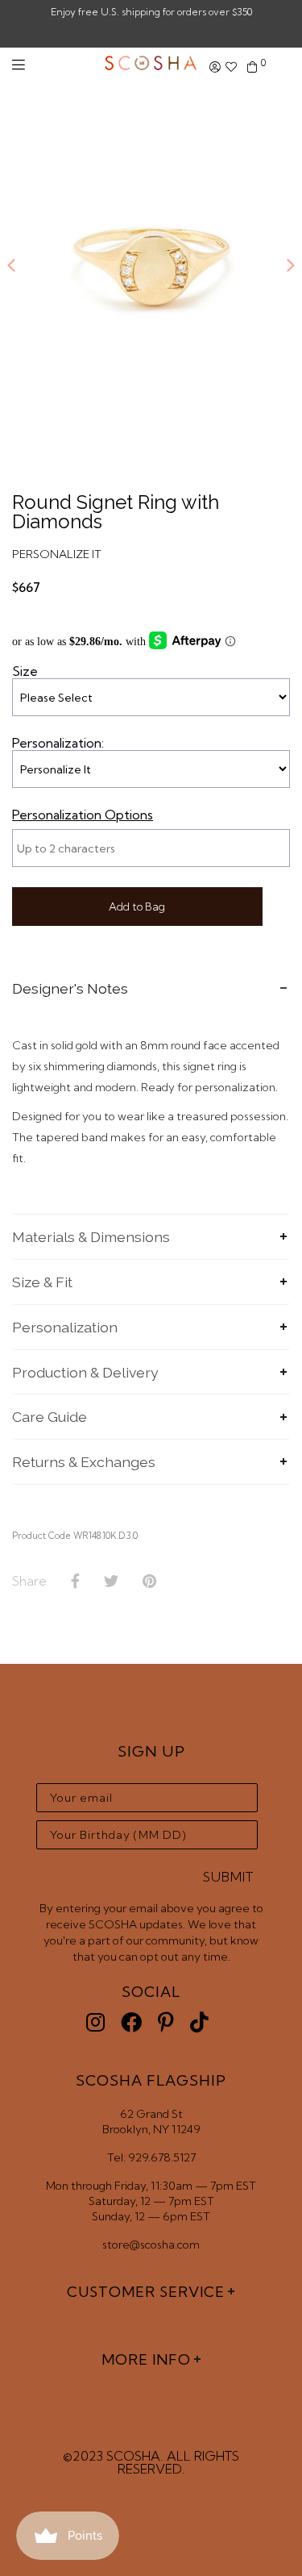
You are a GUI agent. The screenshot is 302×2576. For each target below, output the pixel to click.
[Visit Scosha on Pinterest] (166, 2022)
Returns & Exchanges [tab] (84, 1462)
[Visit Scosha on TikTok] (199, 2022)
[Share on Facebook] (75, 1582)
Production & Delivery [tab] (85, 1372)
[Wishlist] (231, 67)
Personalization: (58, 743)
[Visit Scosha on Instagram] (95, 2022)
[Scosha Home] (151, 65)
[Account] (215, 67)
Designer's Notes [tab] (70, 988)
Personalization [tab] (65, 1327)
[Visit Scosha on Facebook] (131, 2022)
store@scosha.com (151, 2245)
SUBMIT (228, 1877)
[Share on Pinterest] (149, 1582)
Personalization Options (83, 815)
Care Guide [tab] (50, 1417)
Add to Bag (137, 907)
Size (25, 671)
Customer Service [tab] (146, 2292)
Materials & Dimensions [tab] (91, 1237)
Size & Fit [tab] (42, 1282)
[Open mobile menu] (19, 65)
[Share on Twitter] (111, 1582)
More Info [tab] (146, 2359)
